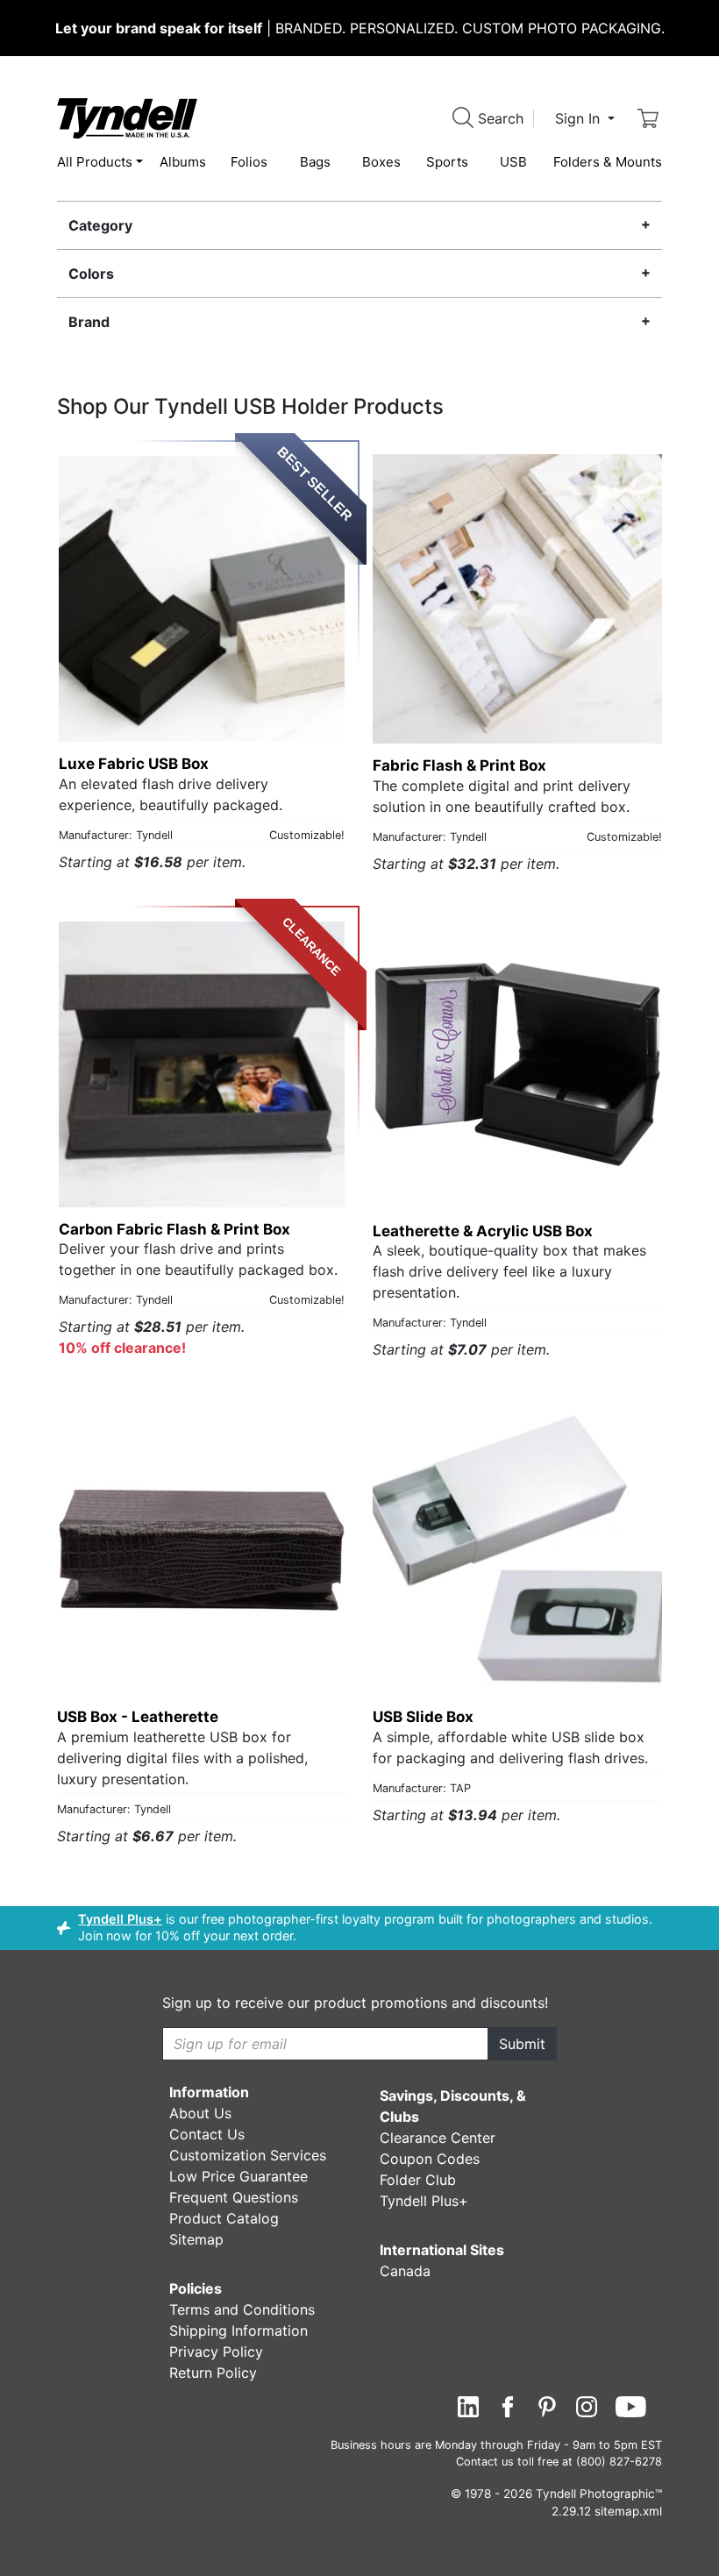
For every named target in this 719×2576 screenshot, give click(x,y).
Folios (249, 162)
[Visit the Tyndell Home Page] (127, 117)
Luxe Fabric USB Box (134, 764)
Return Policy (213, 2373)
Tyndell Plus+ (120, 1919)
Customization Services (248, 2155)
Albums (183, 162)
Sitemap (196, 2239)
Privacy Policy (216, 2352)
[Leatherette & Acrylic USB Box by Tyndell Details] (517, 1064)
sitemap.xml (628, 2511)
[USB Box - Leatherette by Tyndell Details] (202, 1550)
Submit (522, 2044)
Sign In (580, 118)
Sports (447, 162)
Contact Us (207, 2134)
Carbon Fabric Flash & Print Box (174, 1229)
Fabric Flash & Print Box (459, 765)
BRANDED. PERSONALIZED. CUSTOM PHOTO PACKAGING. (360, 28)
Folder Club (418, 2180)
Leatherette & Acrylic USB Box (483, 1231)
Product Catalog (224, 2218)
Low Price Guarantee (238, 2176)
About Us (200, 2113)
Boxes (381, 162)
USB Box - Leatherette (138, 1717)
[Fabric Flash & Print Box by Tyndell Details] (517, 599)
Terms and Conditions (242, 2309)
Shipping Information (238, 2330)
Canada (405, 2271)
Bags (315, 162)
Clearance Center (438, 2138)
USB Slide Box (423, 1717)
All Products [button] (95, 162)
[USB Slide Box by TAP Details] (517, 1550)
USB (513, 162)
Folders (608, 162)
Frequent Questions (234, 2197)
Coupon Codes (430, 2159)
